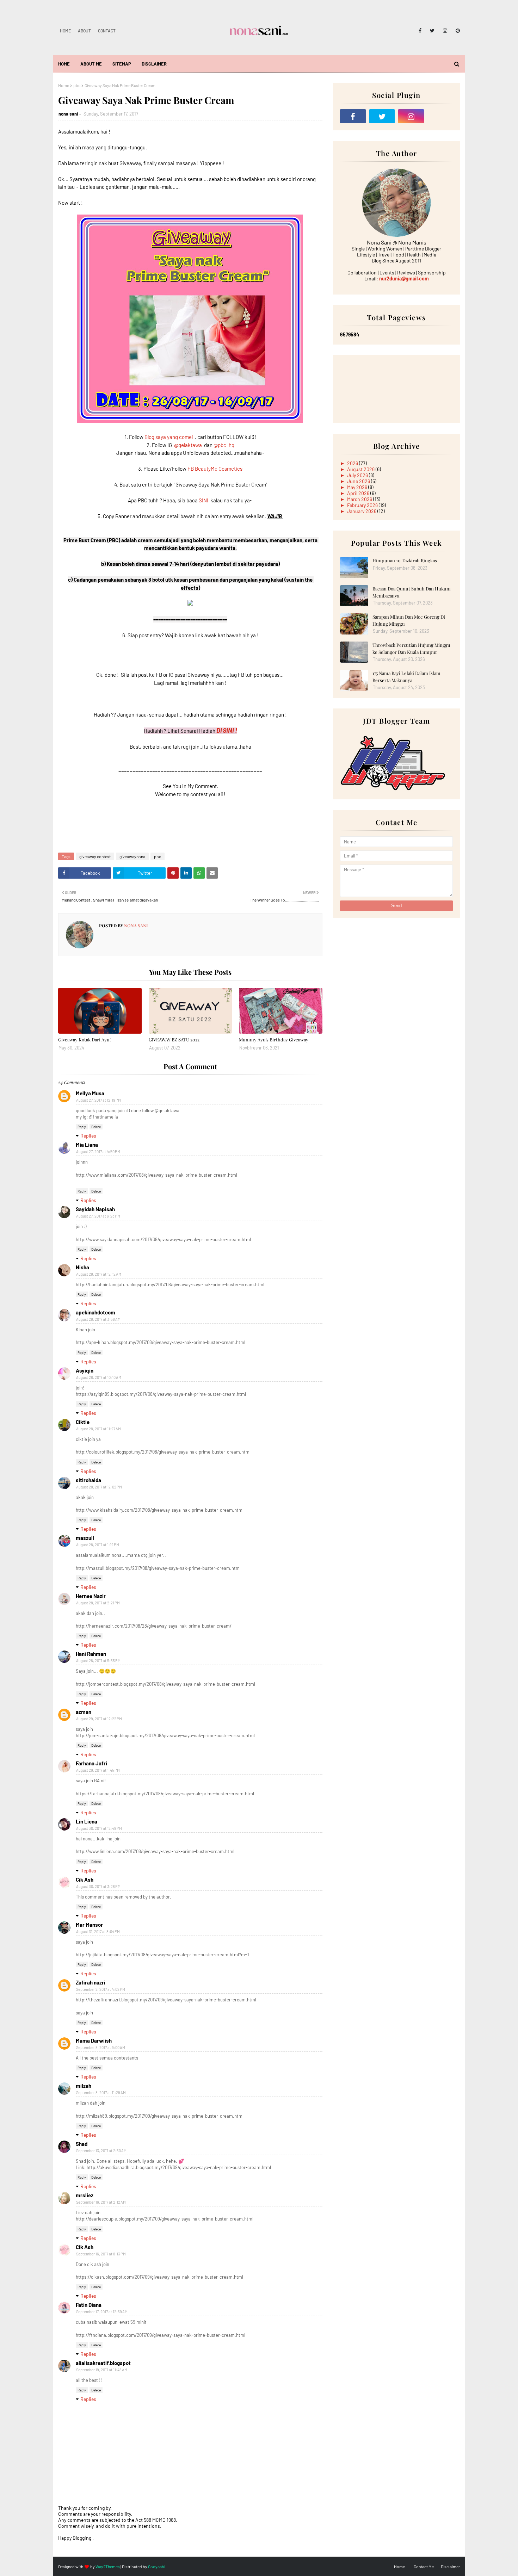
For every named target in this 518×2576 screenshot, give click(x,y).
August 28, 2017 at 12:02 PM (99, 1487)
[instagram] (445, 31)
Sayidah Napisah (95, 1209)
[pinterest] (457, 31)
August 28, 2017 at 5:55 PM (98, 1661)
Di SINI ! (227, 730)
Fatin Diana (89, 2305)
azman (84, 1712)
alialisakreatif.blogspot (103, 2363)
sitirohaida (88, 1480)
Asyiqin (85, 1370)
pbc (77, 85)
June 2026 (359, 481)
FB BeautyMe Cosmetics (215, 469)
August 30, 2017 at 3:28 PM (98, 1886)
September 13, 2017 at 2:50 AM (101, 2151)
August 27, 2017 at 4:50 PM (98, 1151)
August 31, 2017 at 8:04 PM (98, 1931)
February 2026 (363, 505)
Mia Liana (87, 1145)
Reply (82, 1127)
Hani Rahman (91, 1654)
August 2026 (361, 469)
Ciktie (83, 1422)
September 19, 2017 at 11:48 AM (102, 2370)
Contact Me (424, 2566)
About (84, 31)
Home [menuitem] (64, 64)
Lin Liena (87, 1821)
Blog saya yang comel (169, 437)
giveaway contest (95, 856)
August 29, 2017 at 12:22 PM (99, 1719)
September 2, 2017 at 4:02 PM (101, 1989)
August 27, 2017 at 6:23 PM (98, 1216)
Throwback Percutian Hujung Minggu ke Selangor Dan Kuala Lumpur (411, 648)
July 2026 (358, 475)
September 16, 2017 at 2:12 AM (101, 2202)
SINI (204, 500)
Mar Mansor (89, 1925)
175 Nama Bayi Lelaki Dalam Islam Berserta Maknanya (406, 677)
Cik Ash (85, 1880)
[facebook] (420, 31)
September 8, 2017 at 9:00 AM (101, 2047)
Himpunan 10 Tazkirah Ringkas (405, 560)
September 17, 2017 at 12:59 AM (102, 2312)
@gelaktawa (188, 445)
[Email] (440, 116)
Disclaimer (450, 2566)
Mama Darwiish (94, 2041)
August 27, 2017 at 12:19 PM (98, 1100)
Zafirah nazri (91, 1982)
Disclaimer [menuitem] (154, 64)
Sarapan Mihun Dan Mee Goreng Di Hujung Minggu (409, 620)
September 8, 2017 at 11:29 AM (101, 2092)
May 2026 (358, 487)
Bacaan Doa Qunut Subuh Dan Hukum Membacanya (412, 592)
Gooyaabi (157, 2566)
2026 (353, 463)
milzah (84, 2086)
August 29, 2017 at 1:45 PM (98, 1770)
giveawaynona (132, 856)
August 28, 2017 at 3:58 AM (98, 1319)
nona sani (68, 114)
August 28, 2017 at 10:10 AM (99, 1377)
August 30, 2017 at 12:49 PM (99, 1828)
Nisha (82, 1267)
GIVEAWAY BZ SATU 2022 (174, 1039)
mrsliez (85, 2195)
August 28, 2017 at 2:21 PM (98, 1603)
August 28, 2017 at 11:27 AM (98, 1429)
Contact (107, 31)
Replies (88, 1136)
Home (65, 31)
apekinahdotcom (95, 1312)
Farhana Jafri (91, 1763)
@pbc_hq (224, 445)
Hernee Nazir (91, 1596)
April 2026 (359, 493)
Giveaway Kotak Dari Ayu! (84, 1039)
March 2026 (360, 499)
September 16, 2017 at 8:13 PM (101, 2254)
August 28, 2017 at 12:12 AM (99, 1274)
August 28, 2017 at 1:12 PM (98, 1545)
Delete (96, 1127)
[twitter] (432, 31)
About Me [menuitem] (91, 64)
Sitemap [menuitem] (122, 64)
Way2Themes (108, 2566)
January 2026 (362, 511)
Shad (82, 2144)
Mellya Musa (90, 1093)
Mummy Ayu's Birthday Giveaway (274, 1039)
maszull (85, 1538)
